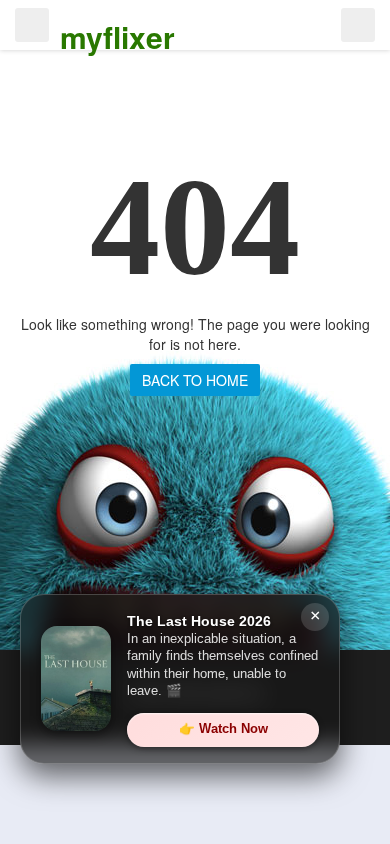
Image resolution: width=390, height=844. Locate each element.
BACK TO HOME (195, 380)
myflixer (117, 36)
